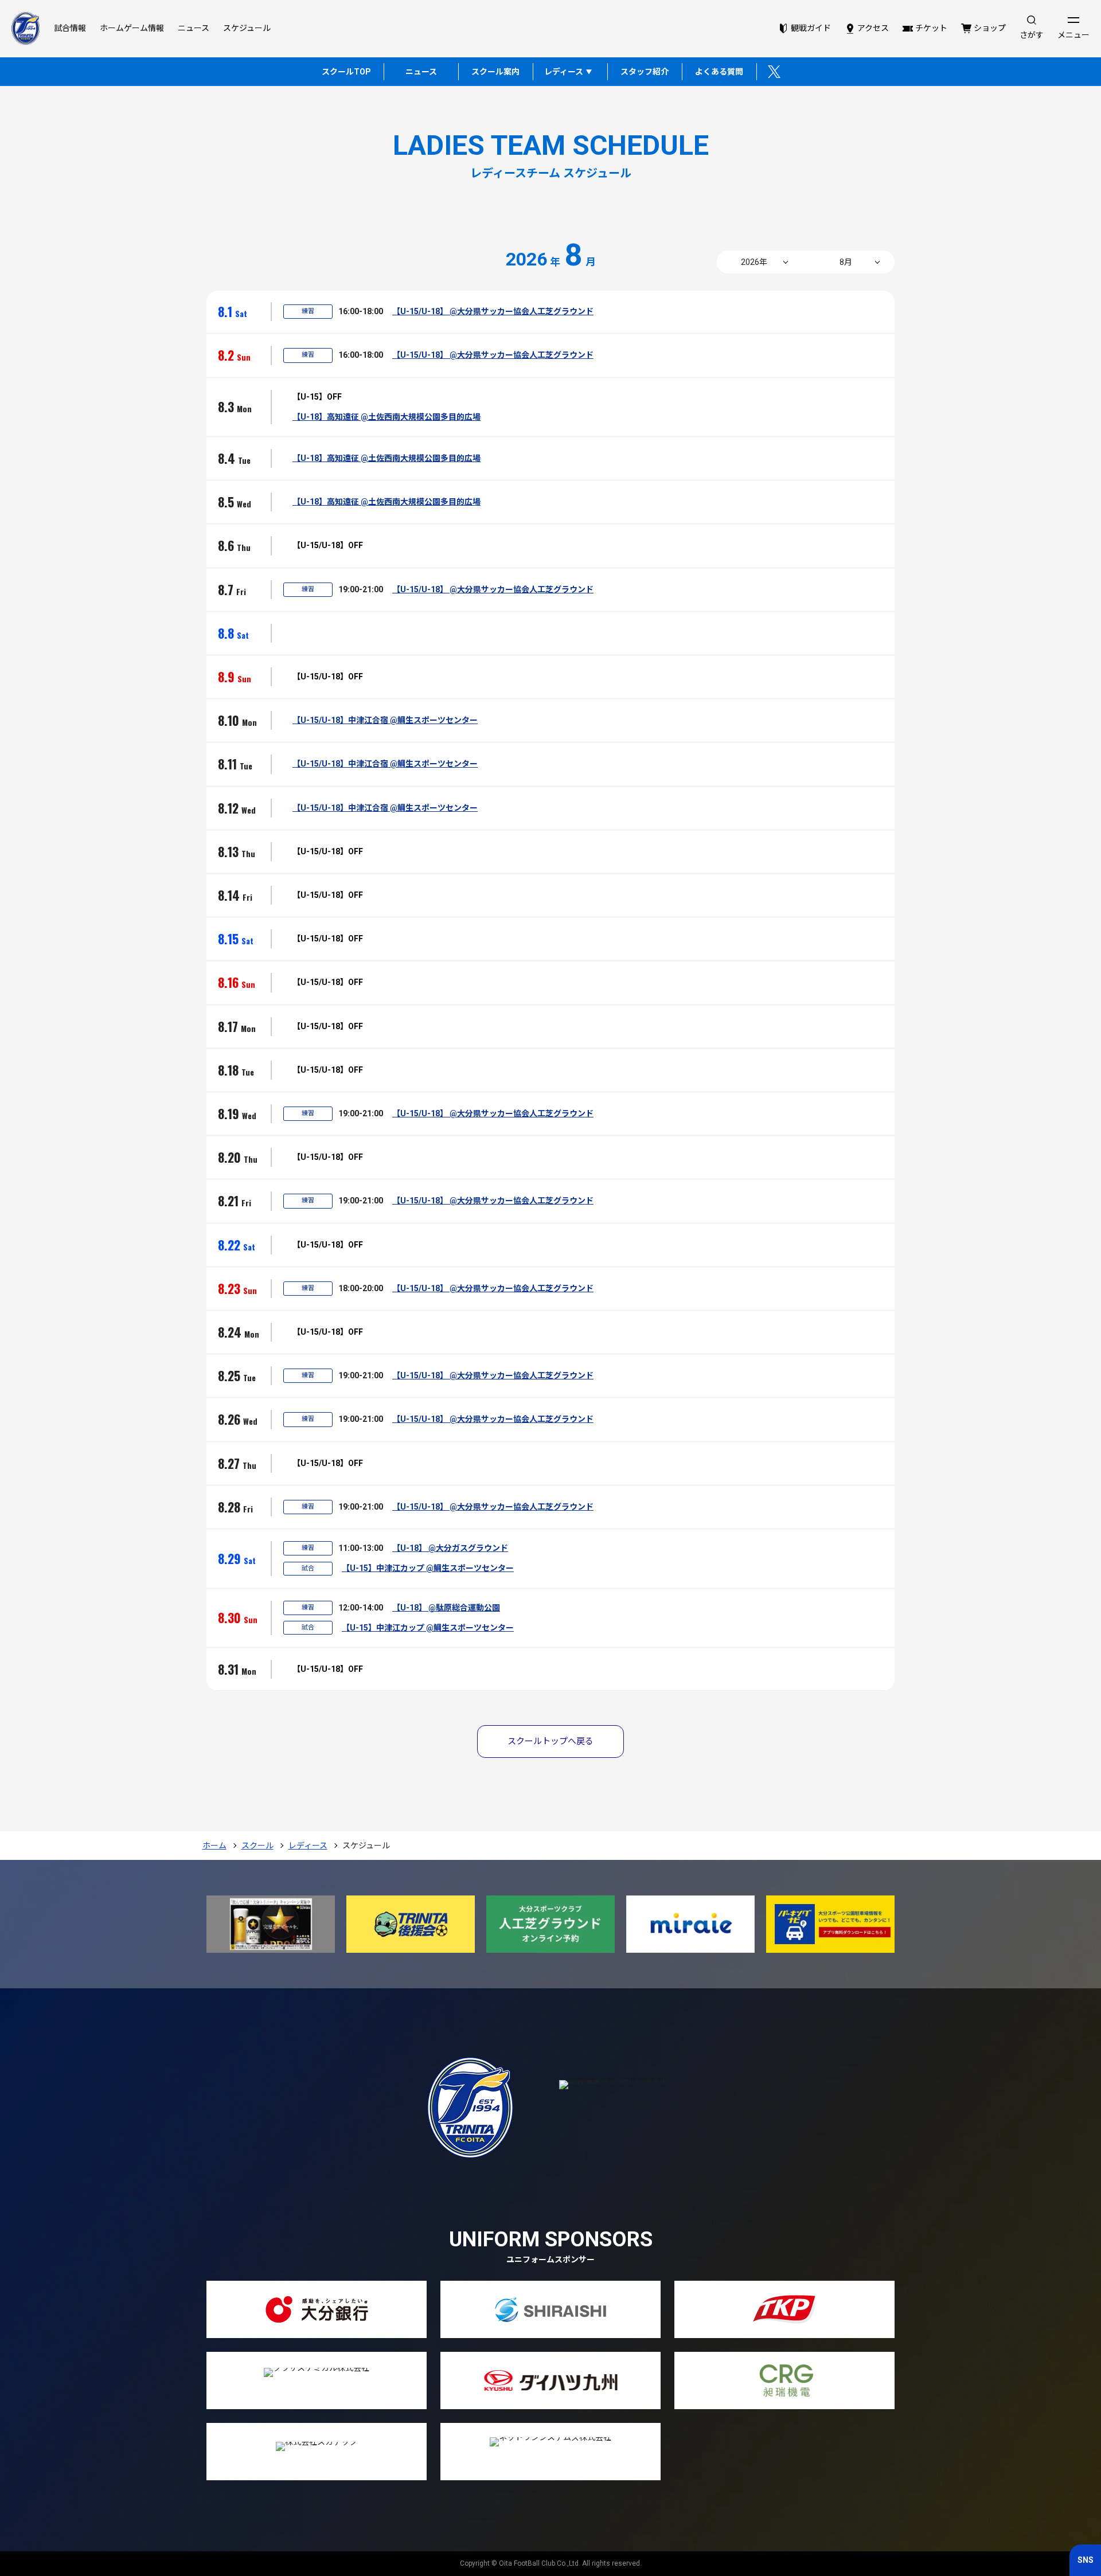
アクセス (873, 28)
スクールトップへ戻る (550, 1741)
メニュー (1073, 35)
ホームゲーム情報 (132, 28)
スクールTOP (346, 72)
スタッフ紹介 (645, 72)
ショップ (990, 28)
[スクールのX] (774, 72)
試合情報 (70, 28)
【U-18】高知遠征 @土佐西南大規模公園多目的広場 (386, 417)
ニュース (194, 28)
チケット (931, 28)
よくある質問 (719, 72)
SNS (1086, 2560)
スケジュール (247, 28)
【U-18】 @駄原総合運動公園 (446, 1608)
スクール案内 (495, 72)
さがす (1032, 35)
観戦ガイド (811, 28)
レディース (564, 72)
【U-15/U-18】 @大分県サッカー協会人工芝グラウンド (493, 311)
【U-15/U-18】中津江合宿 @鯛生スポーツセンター (385, 720)
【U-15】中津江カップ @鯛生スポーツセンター (428, 1568)
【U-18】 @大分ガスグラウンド (450, 1548)
